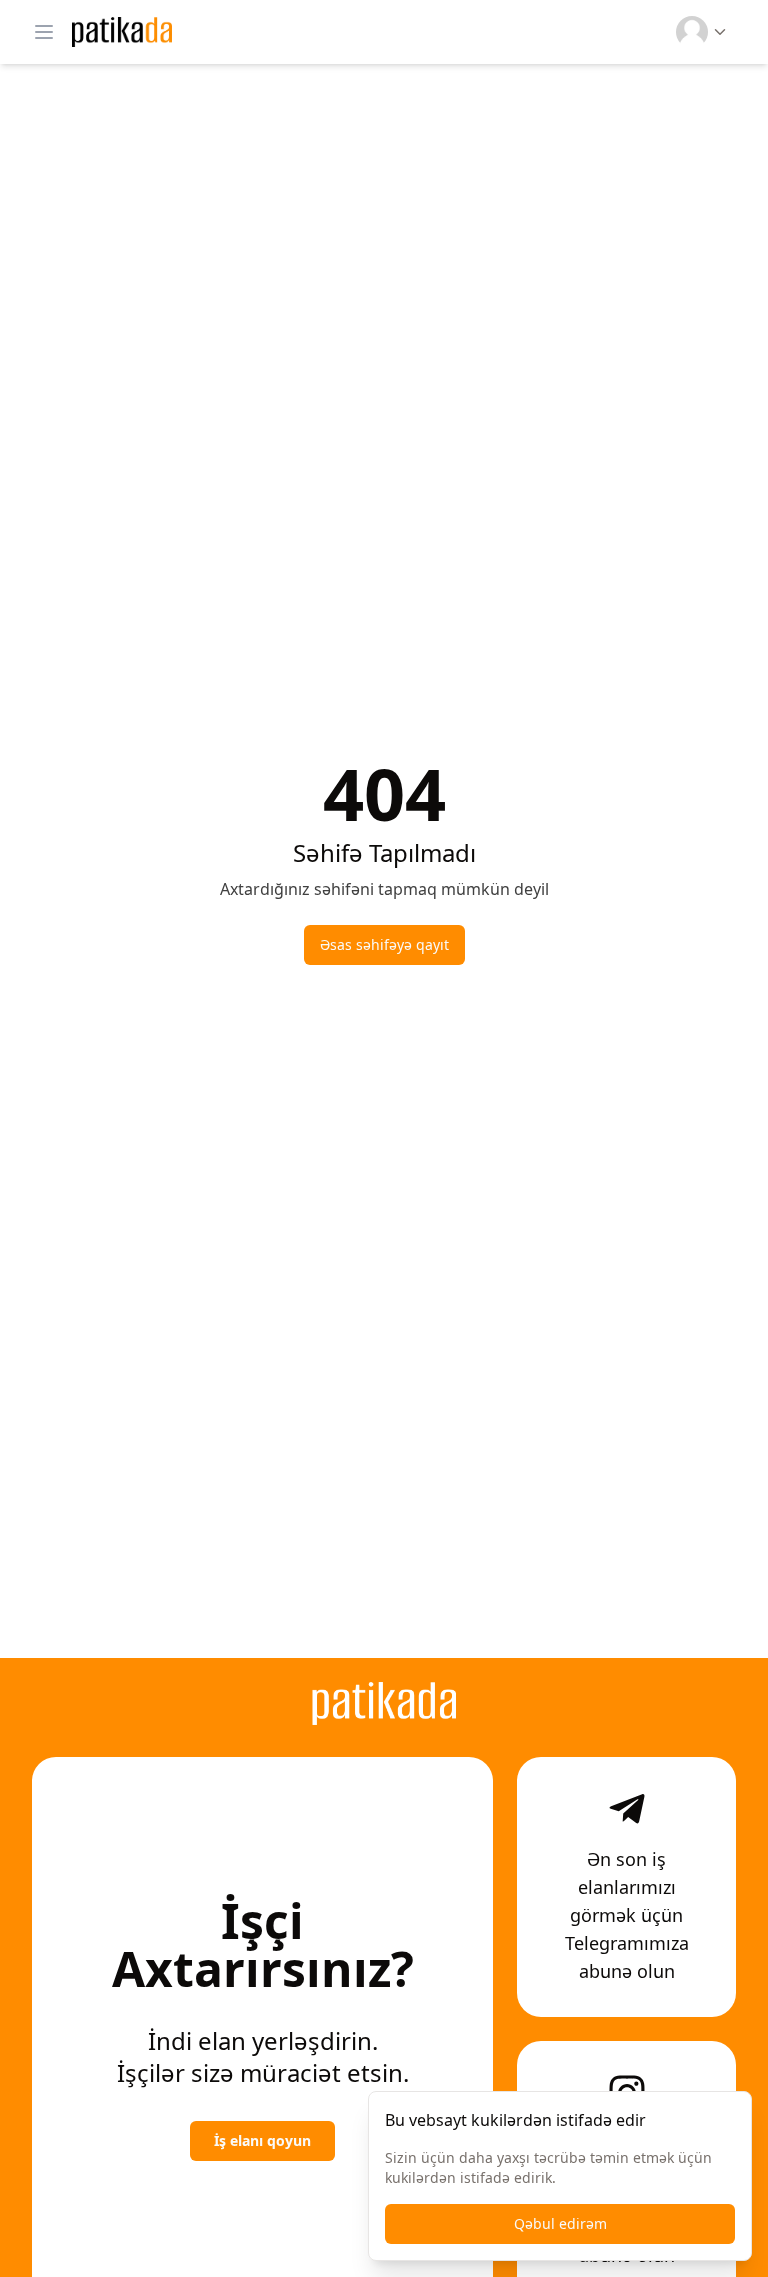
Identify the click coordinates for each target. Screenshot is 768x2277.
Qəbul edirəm (560, 2223)
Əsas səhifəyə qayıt (384, 944)
